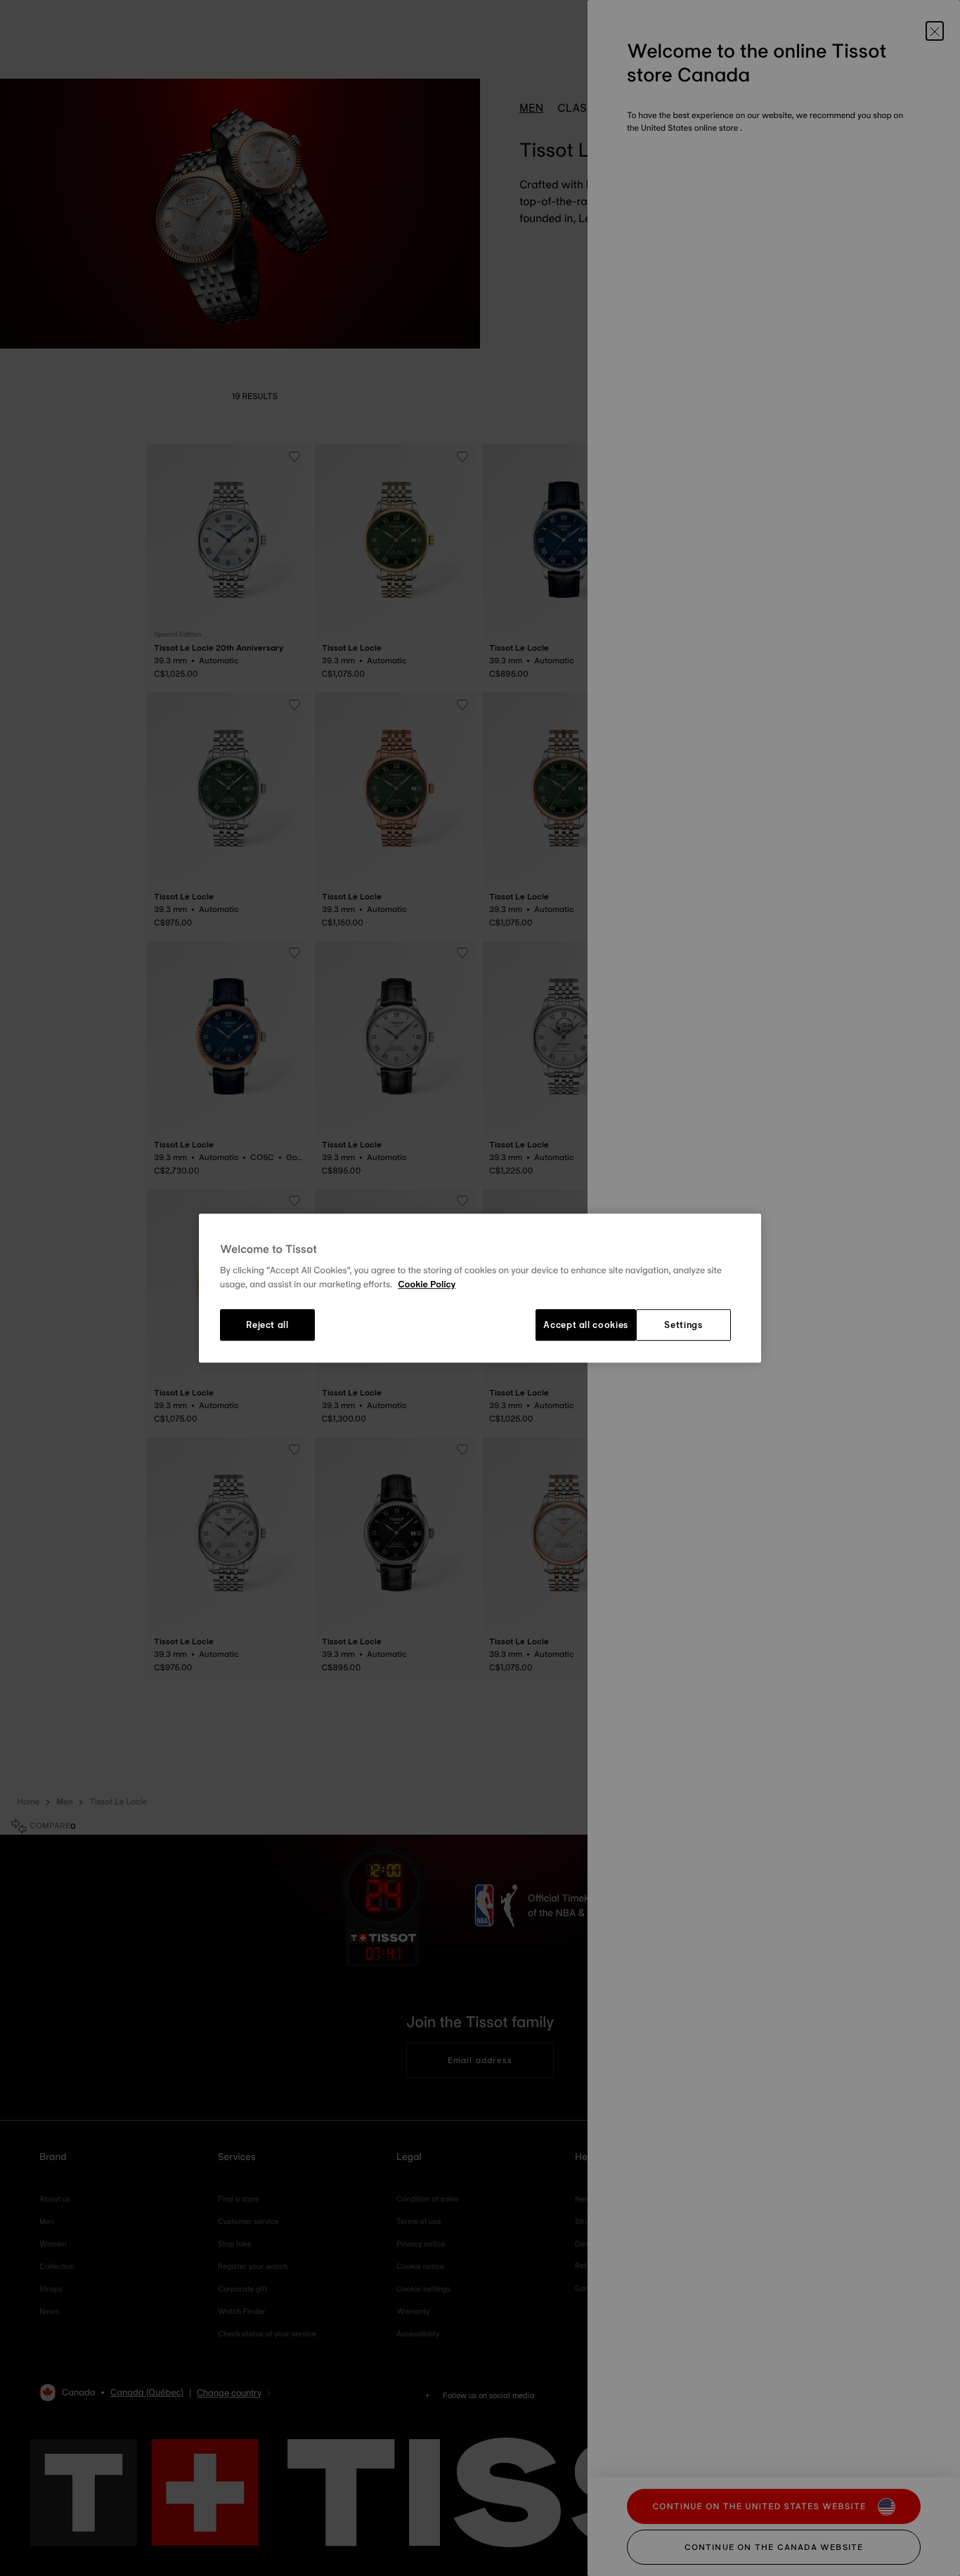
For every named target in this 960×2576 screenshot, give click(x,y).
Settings (683, 1325)
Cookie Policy (427, 1284)
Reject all (267, 1325)
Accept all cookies (586, 1325)
